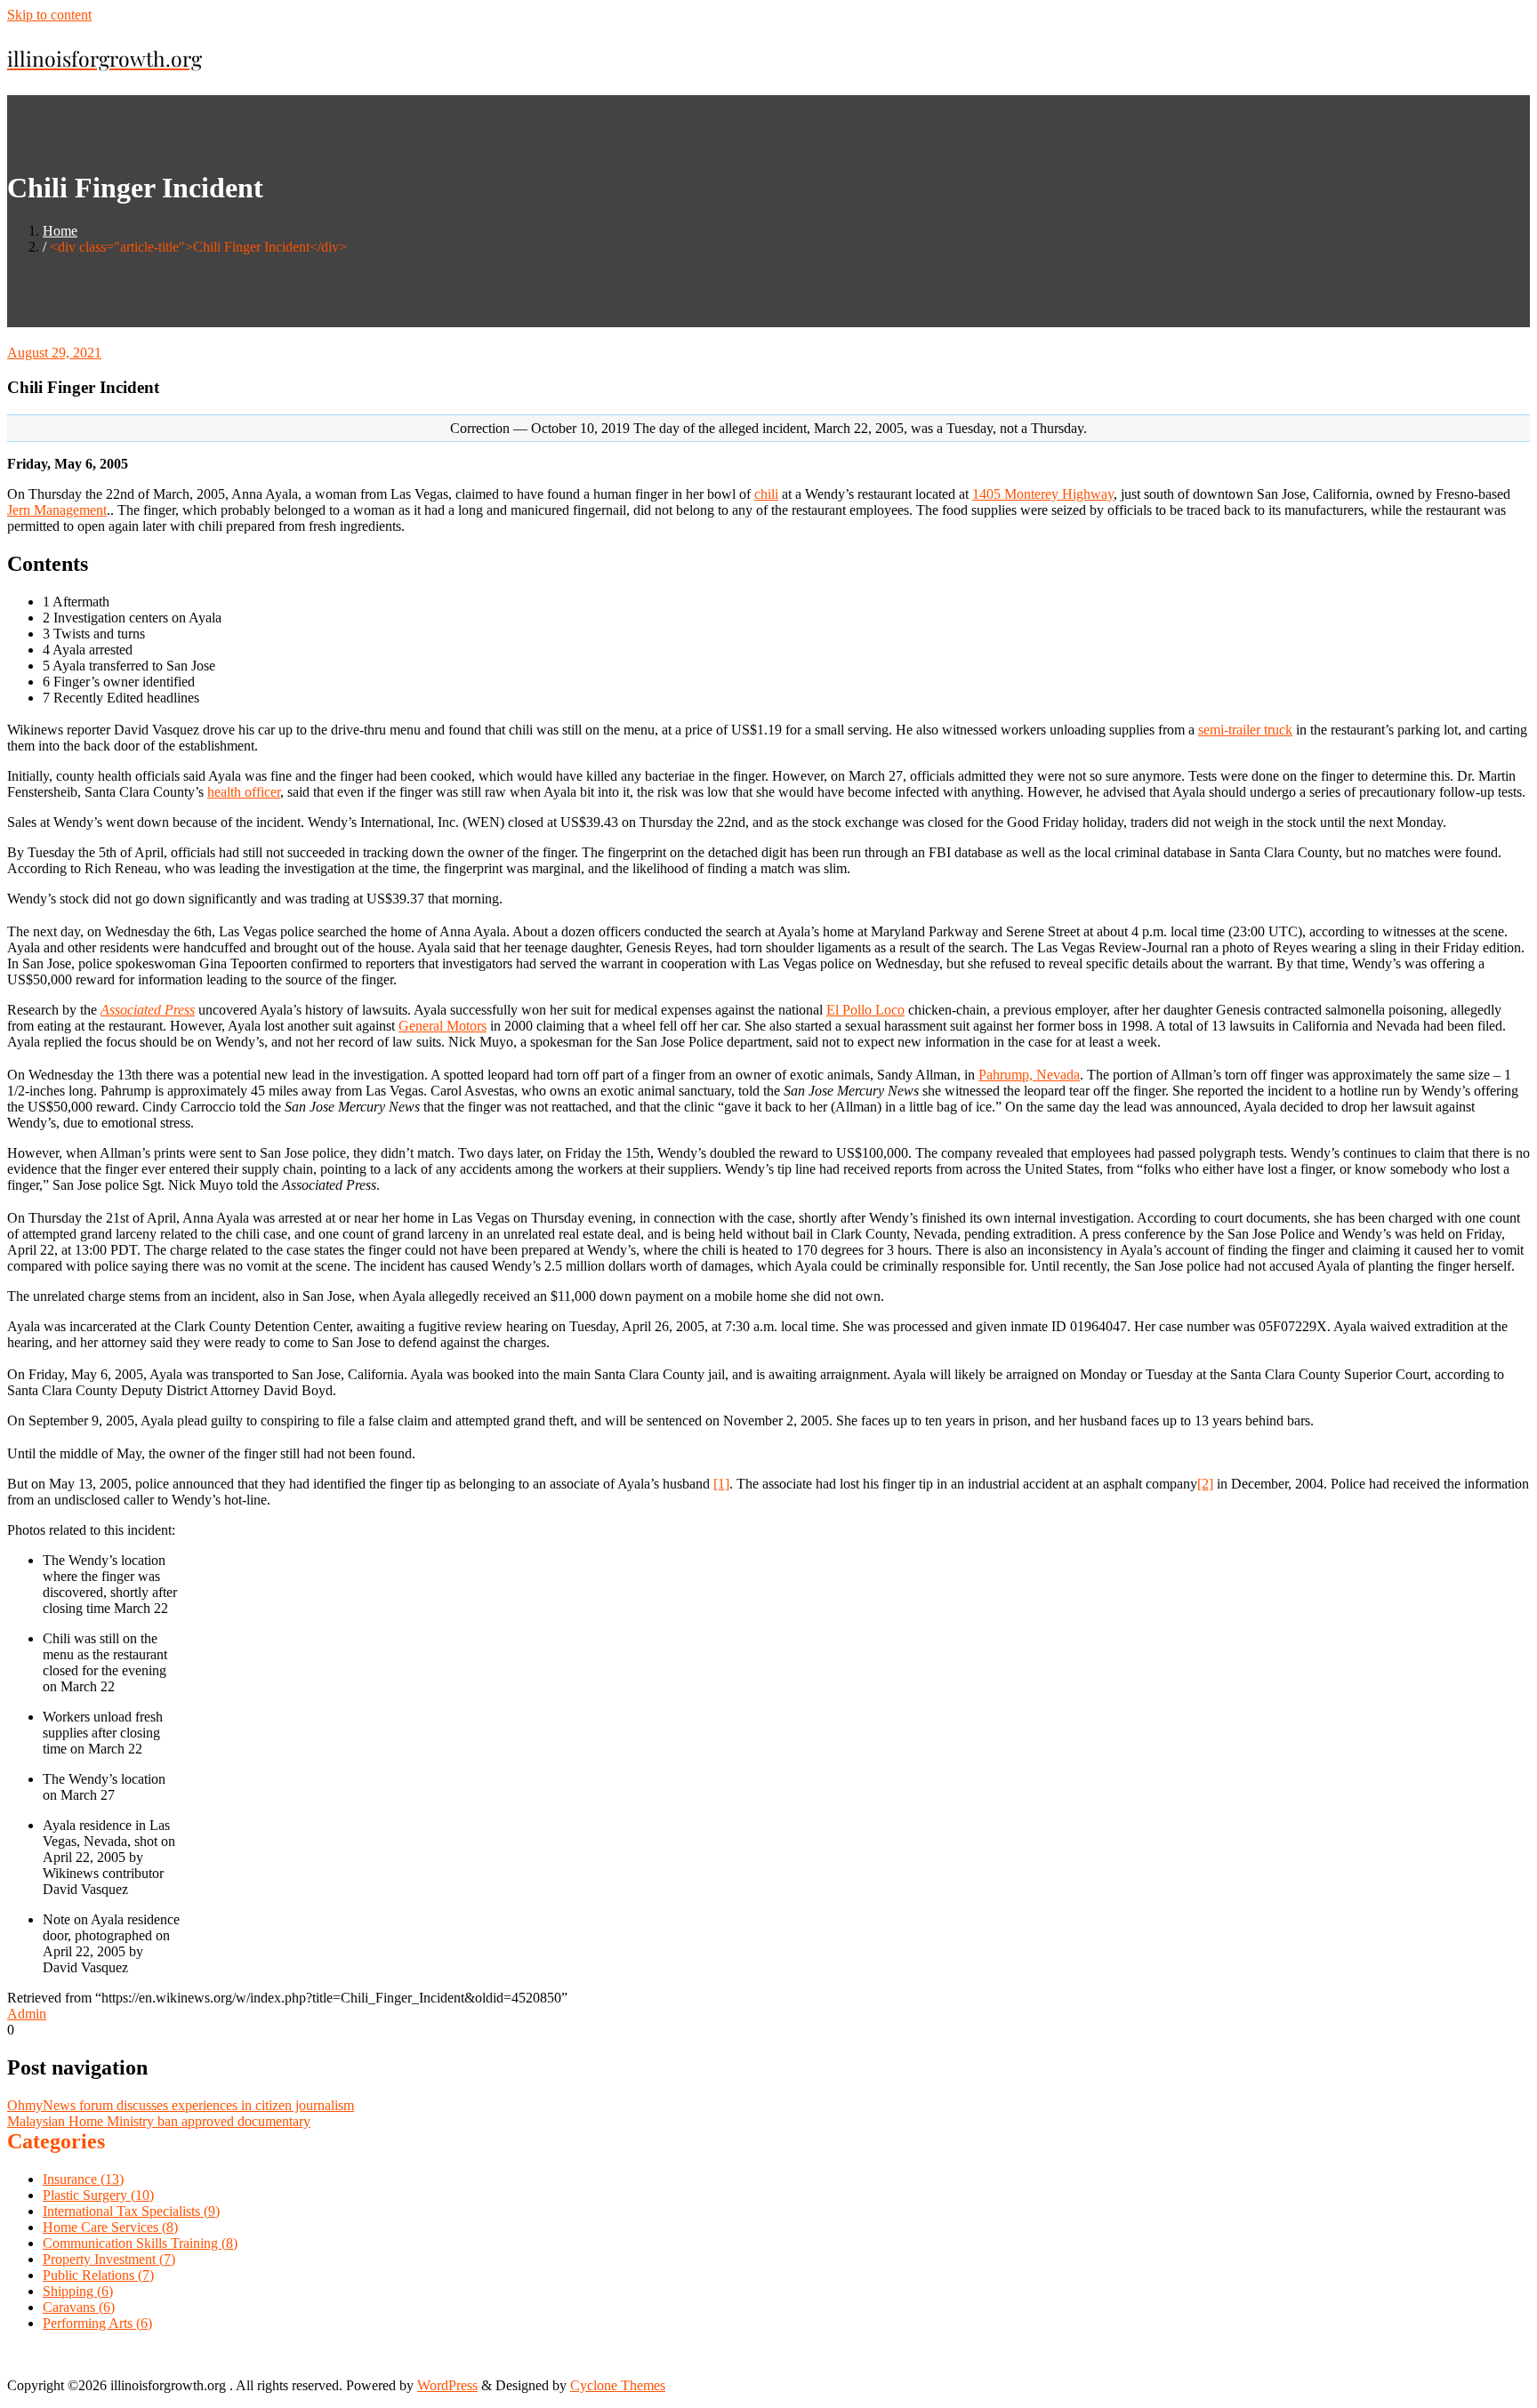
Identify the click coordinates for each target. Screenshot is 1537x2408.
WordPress (447, 2385)
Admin (27, 2014)
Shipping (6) (78, 2291)
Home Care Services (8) (110, 2227)
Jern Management (57, 510)
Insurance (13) (83, 2179)
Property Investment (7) (109, 2259)
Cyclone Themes (618, 2385)
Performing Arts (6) (97, 2323)
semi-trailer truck (1245, 730)
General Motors (443, 1026)
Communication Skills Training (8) (140, 2243)
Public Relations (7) (98, 2275)
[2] (1205, 1484)
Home (60, 231)
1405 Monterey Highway (1043, 494)
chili (766, 494)
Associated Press (148, 1010)
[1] (721, 1484)
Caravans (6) (79, 2307)
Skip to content (49, 15)
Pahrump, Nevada (1029, 1075)
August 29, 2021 (54, 353)
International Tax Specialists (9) (131, 2211)
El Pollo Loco (865, 1010)
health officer (244, 792)
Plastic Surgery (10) (98, 2195)
